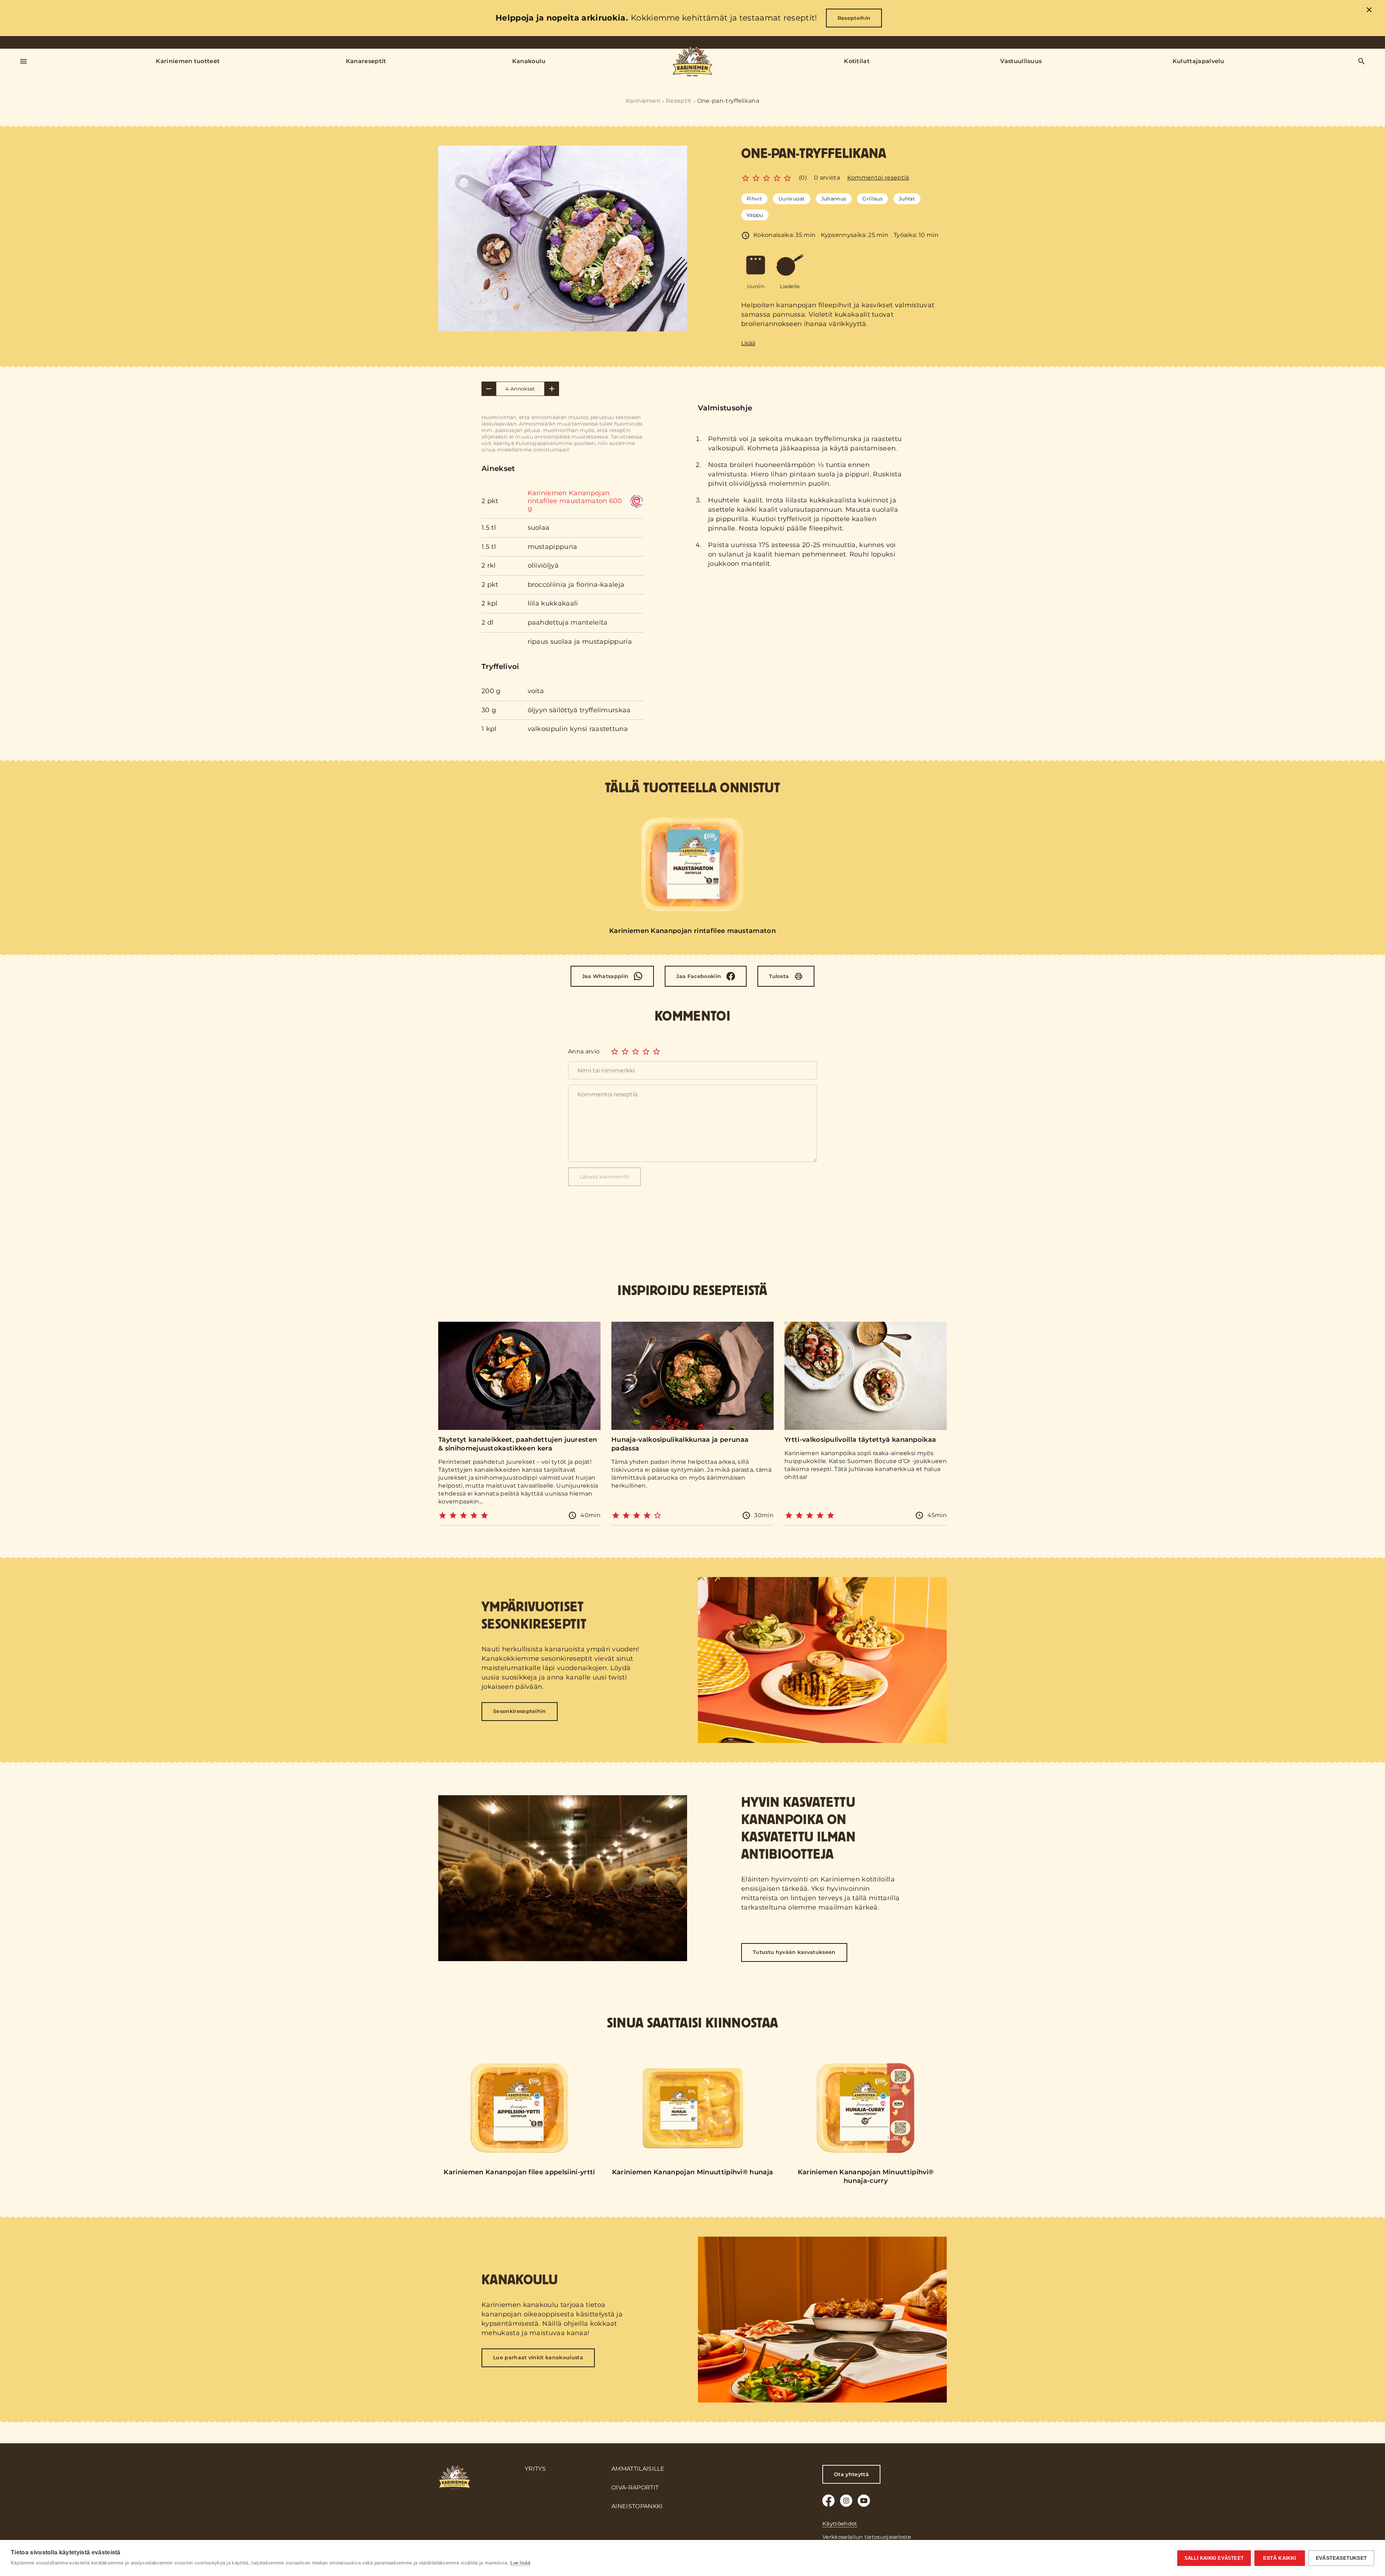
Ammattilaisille (638, 2469)
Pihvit (754, 199)
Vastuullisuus (1021, 61)
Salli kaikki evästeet (1214, 2558)
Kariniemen (643, 101)
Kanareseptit (366, 61)
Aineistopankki (637, 2506)
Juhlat (907, 199)
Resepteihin (854, 18)
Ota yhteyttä (851, 2474)
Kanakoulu (529, 61)
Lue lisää (520, 2563)
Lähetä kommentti (604, 1177)
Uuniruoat (792, 199)
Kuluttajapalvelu (1199, 61)
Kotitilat (857, 61)
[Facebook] (828, 2501)
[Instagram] (846, 2501)
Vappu (755, 215)
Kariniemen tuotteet (188, 61)
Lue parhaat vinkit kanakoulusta (538, 2357)
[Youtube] (864, 2501)
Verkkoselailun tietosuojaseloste (867, 2537)
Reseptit (679, 101)
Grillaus (872, 199)
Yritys (535, 2469)
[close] (1369, 11)
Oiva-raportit (635, 2487)
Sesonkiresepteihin (520, 1711)
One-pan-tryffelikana (728, 101)
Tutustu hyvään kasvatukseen (794, 1952)
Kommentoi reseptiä (878, 178)
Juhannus (834, 199)
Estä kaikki (1280, 2558)
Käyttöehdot (840, 2524)
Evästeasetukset (1341, 2558)
